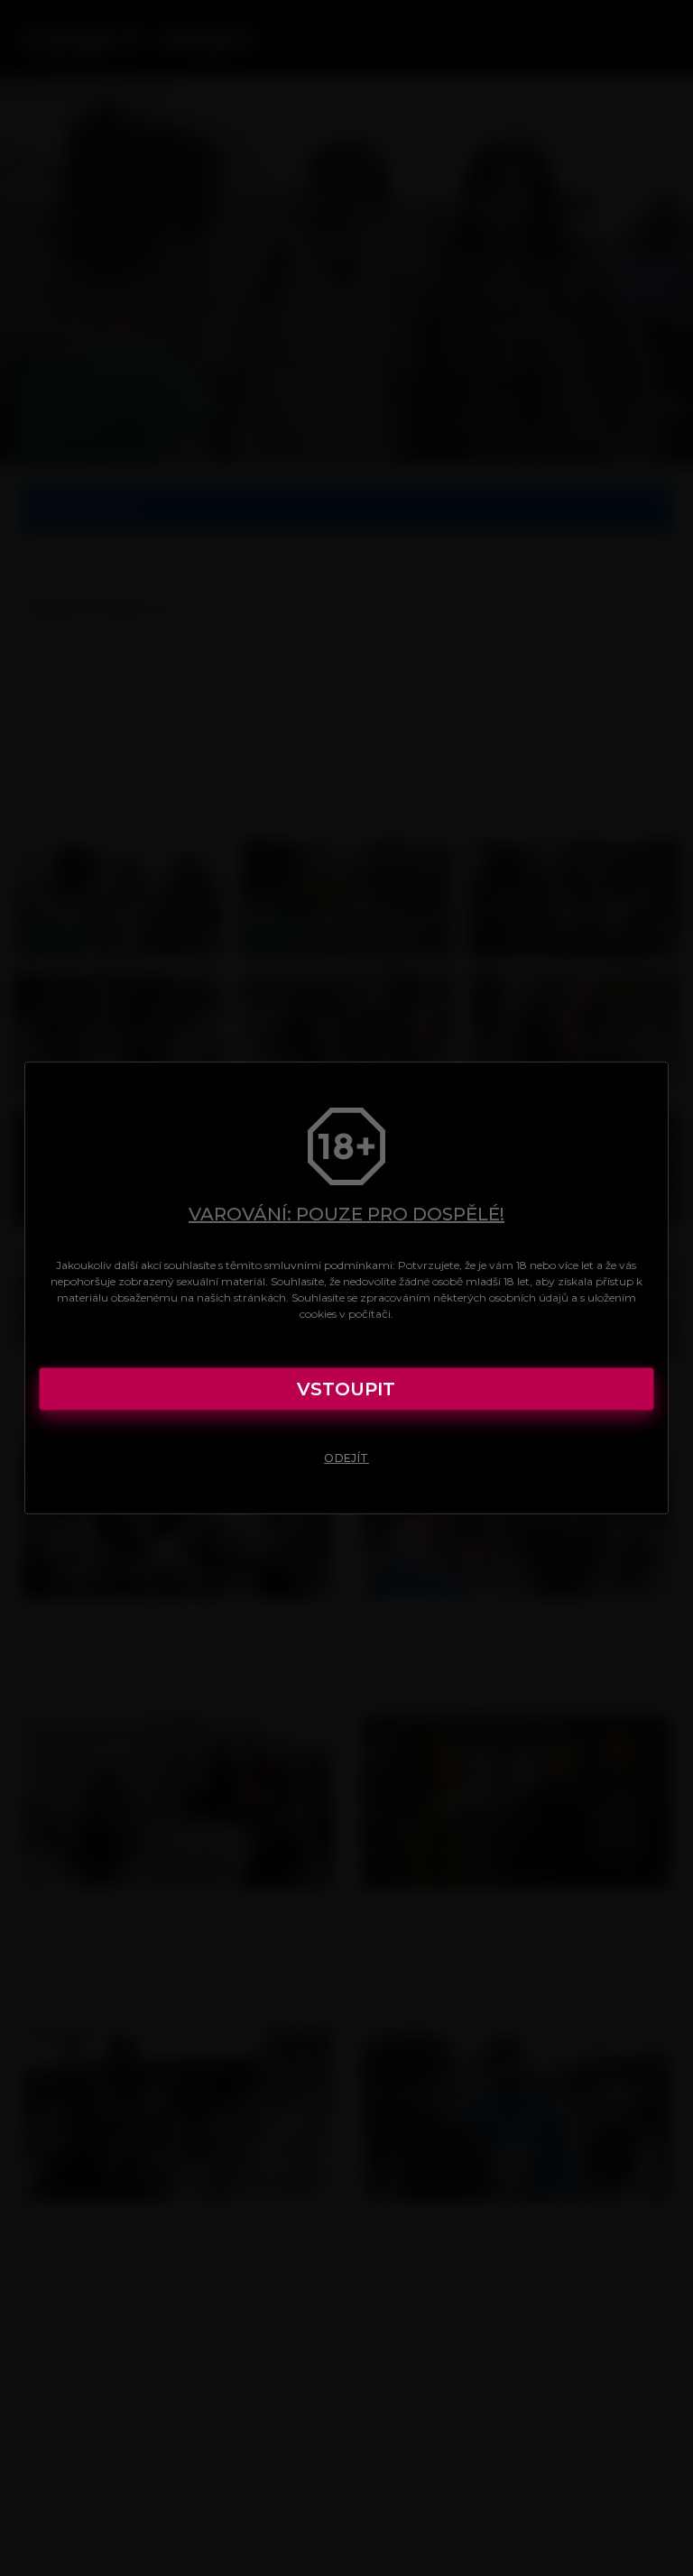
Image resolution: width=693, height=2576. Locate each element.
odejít (346, 1458)
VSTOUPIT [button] (346, 1389)
